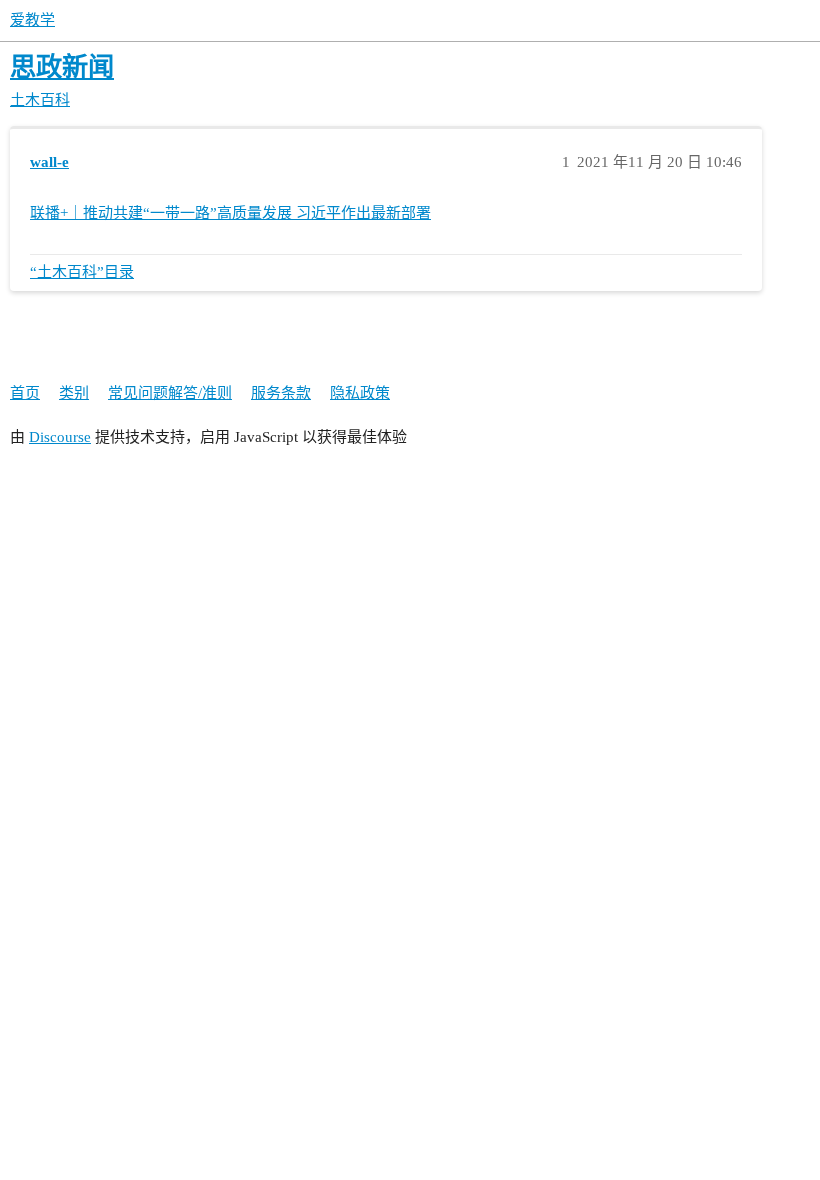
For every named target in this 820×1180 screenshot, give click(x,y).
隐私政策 (360, 393)
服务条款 (281, 393)
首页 (25, 393)
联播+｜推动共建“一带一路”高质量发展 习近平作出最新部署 (230, 213)
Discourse (60, 437)
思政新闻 (62, 67)
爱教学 (32, 20)
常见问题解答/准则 (170, 393)
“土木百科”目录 (82, 272)
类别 (74, 393)
